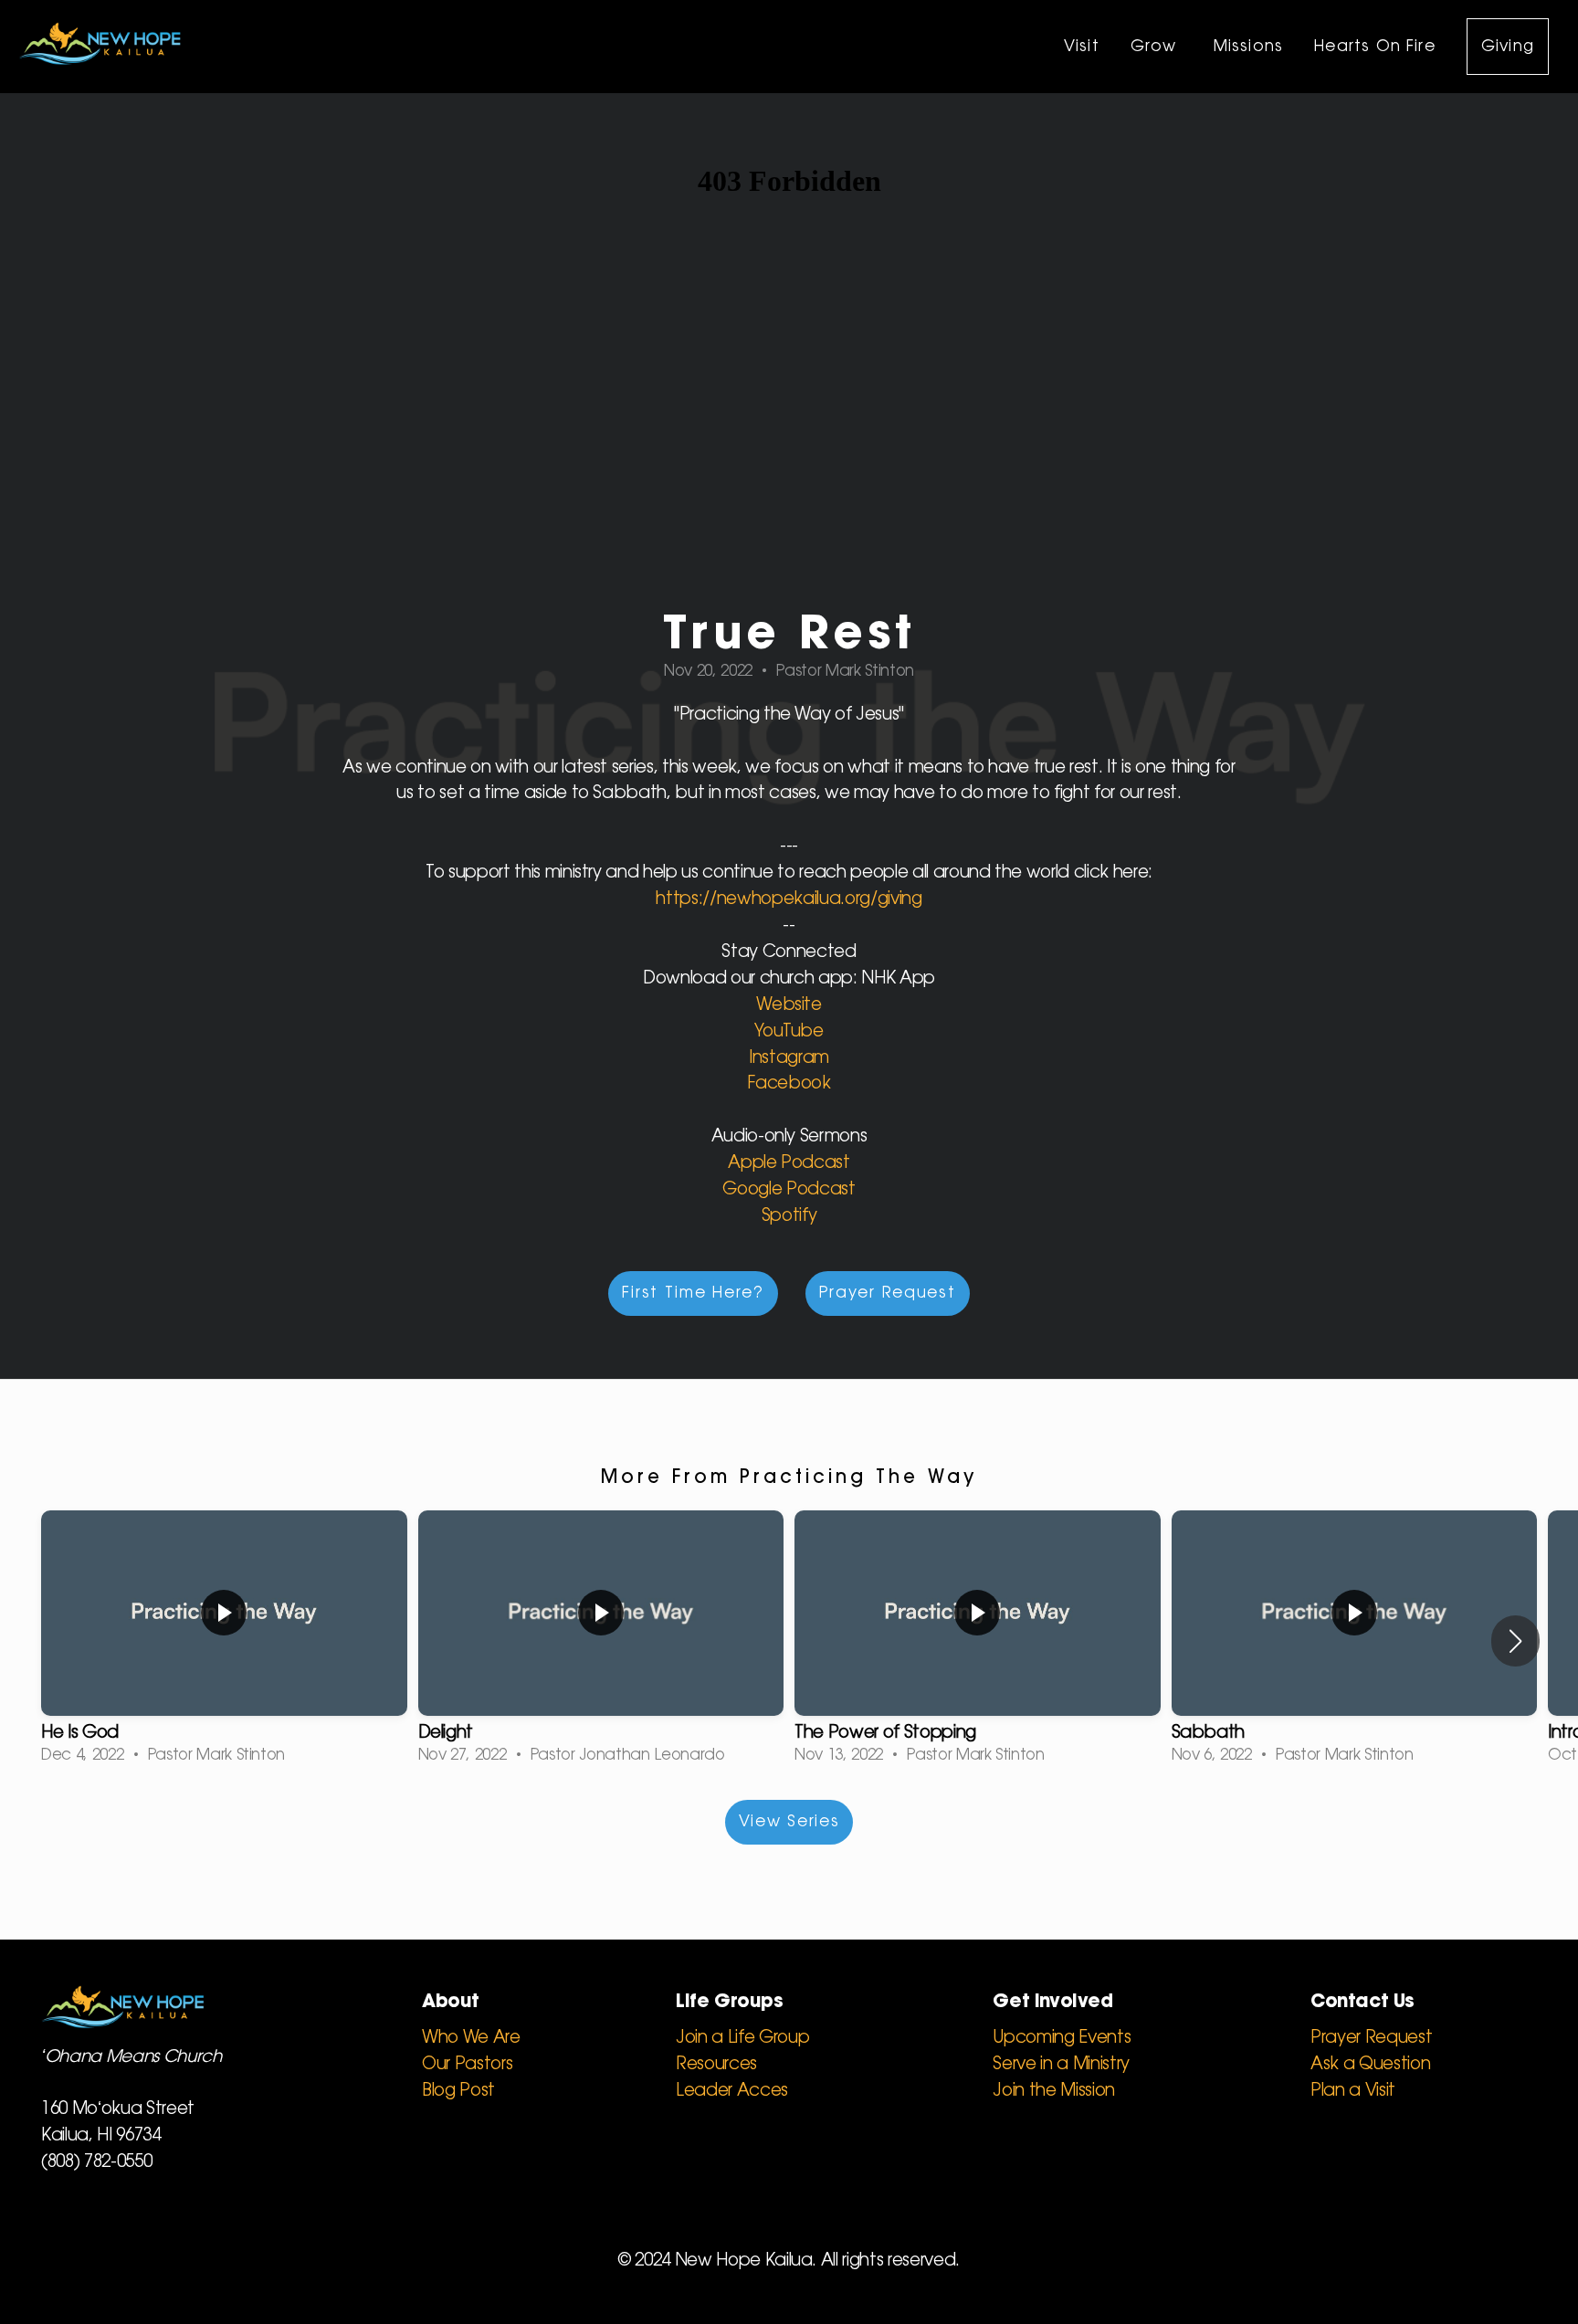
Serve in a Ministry (1061, 2065)
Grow (1157, 47)
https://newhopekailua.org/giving (789, 899)
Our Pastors (467, 2065)
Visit (1082, 47)
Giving (1508, 47)
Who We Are (471, 2038)
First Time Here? (693, 1293)
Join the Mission (1054, 2091)
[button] (1515, 1641)
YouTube (789, 1032)
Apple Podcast (789, 1163)
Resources (716, 2065)
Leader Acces (732, 2091)
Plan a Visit (1353, 2091)
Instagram (789, 1058)
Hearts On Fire (1375, 47)
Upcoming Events (1062, 2038)
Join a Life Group (742, 2038)
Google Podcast (789, 1190)
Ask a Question (1370, 2065)
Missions (1249, 47)
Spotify (789, 1216)
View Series (789, 1822)
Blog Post (458, 2091)
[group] (224, 1641)
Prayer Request (888, 1293)
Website (789, 1005)
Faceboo (784, 1084)
